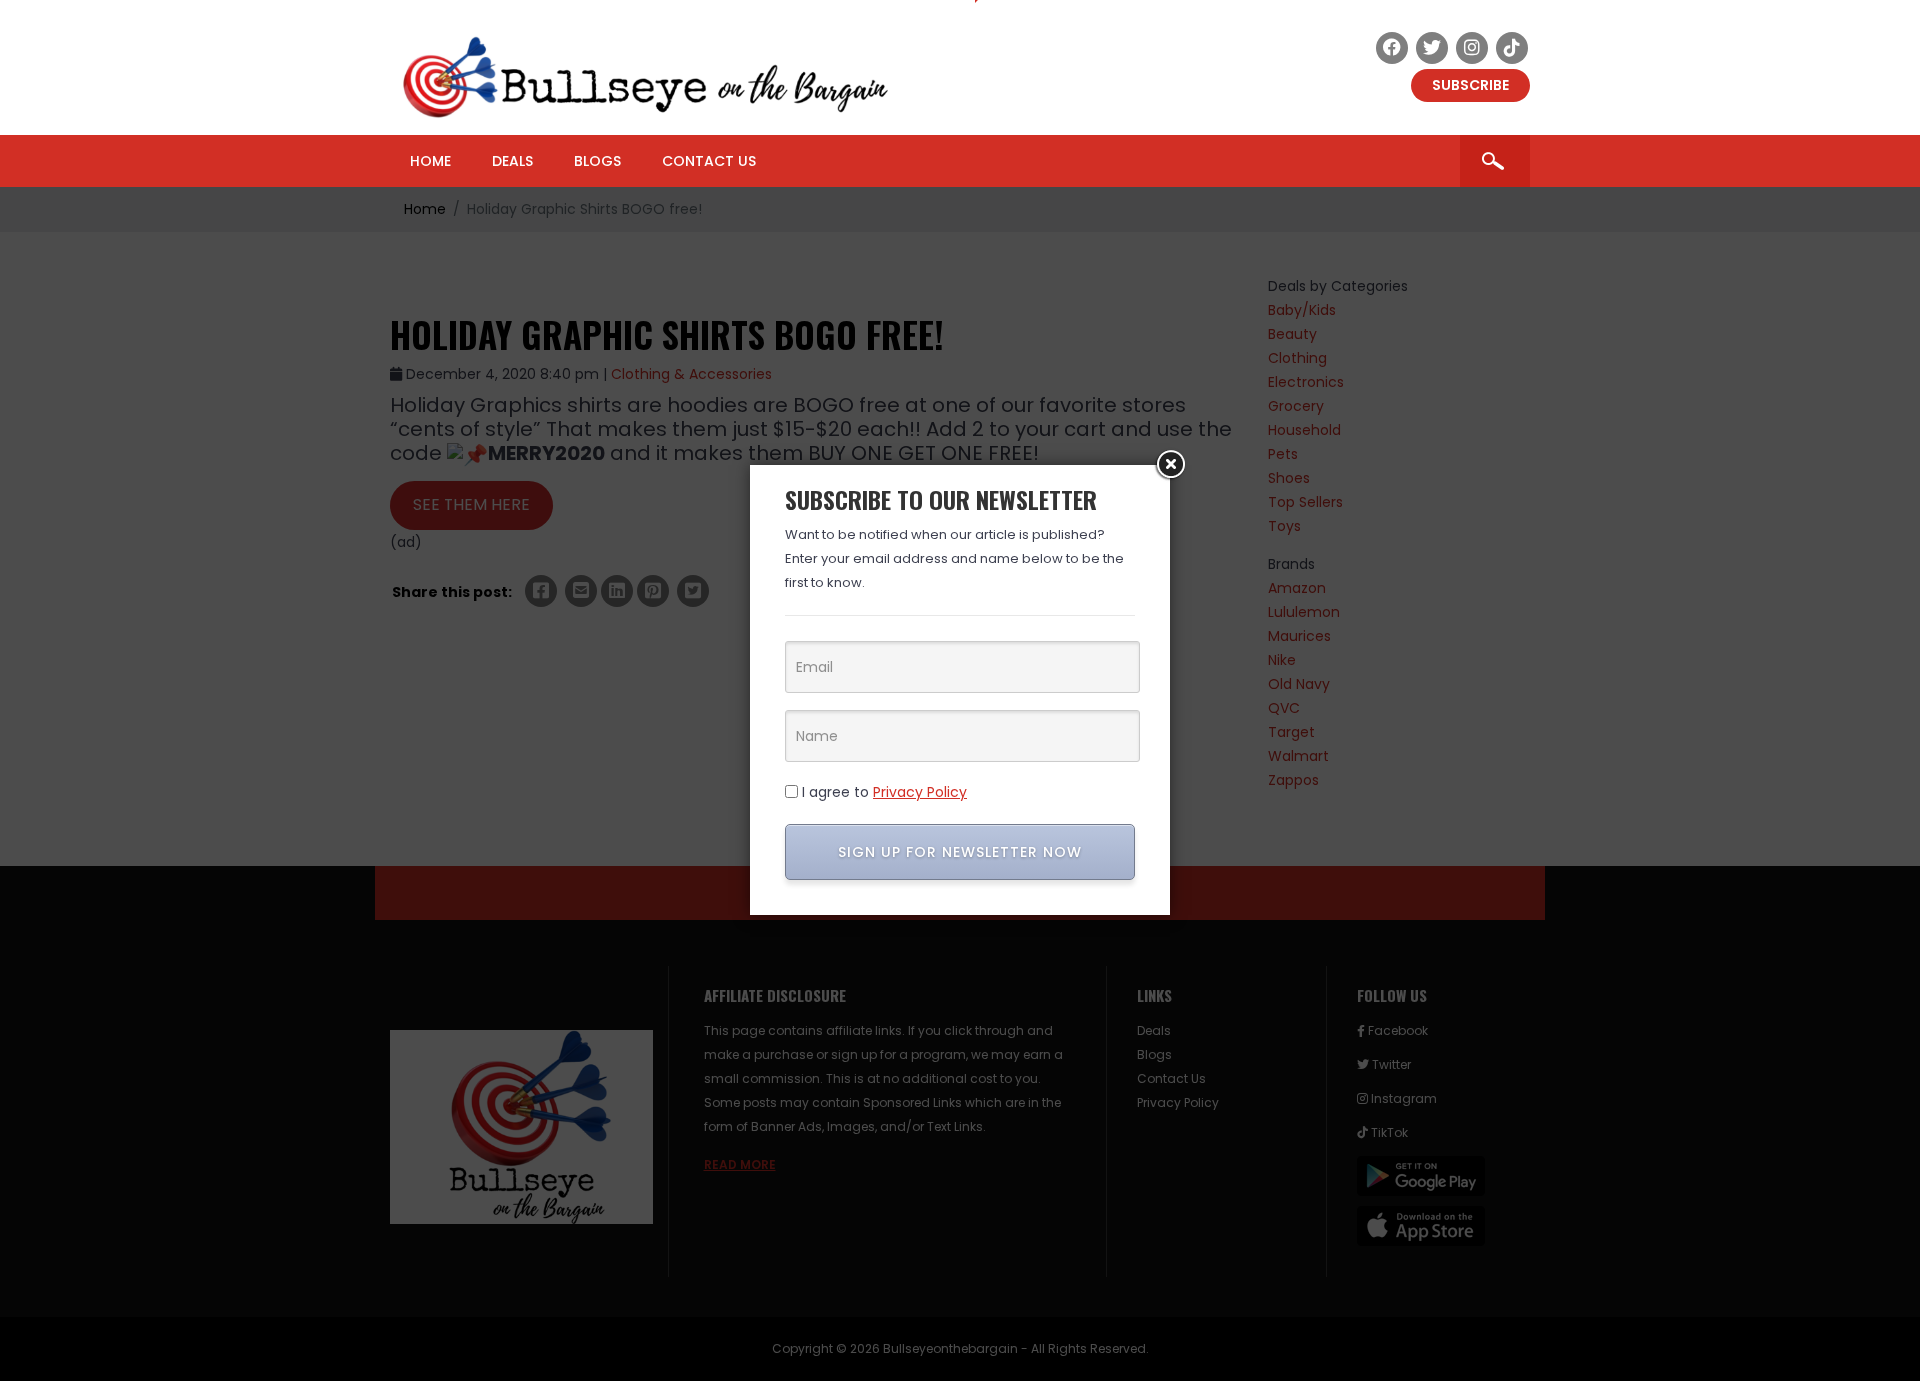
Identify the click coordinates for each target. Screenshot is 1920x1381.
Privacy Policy (920, 792)
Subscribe (1470, 85)
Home (430, 161)
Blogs (597, 161)
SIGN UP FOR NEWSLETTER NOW (960, 852)
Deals (512, 161)
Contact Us (709, 161)
